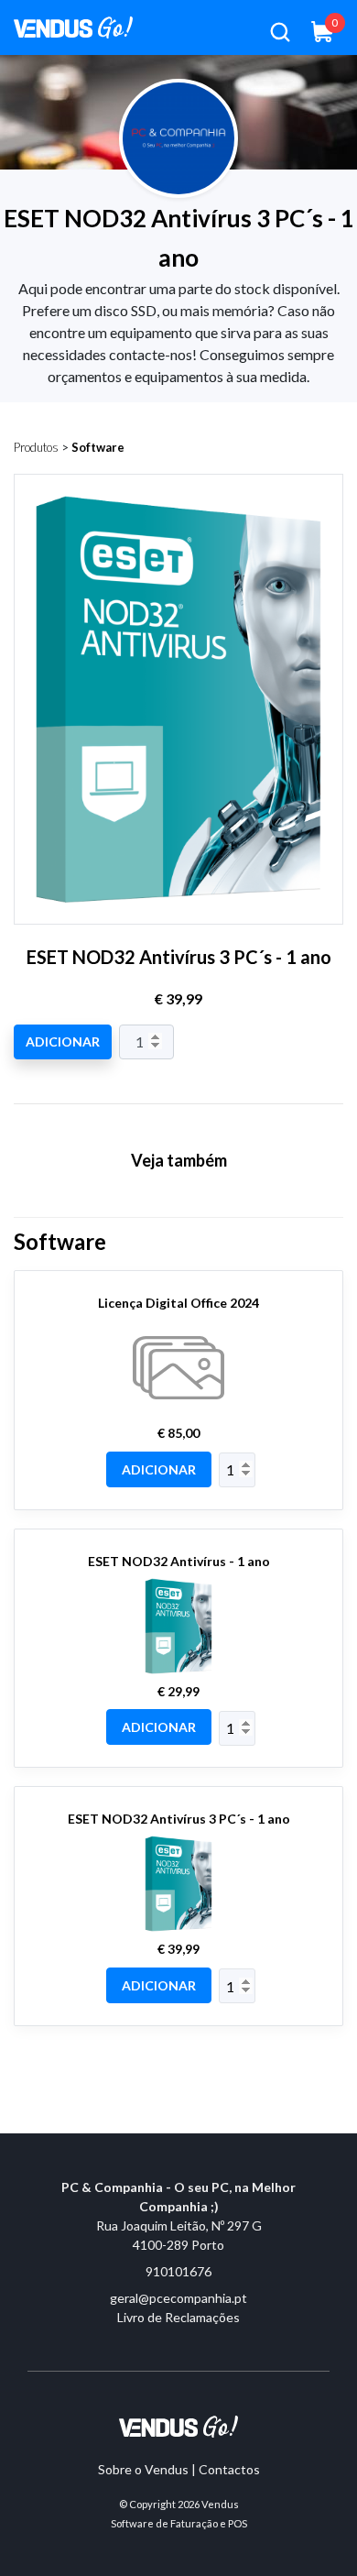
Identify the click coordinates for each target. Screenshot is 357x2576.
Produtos (36, 447)
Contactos (229, 2469)
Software (98, 447)
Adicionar (63, 1041)
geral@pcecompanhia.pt (178, 2298)
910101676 (178, 2271)
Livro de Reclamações (178, 2317)
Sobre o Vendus (143, 2469)
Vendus (220, 2504)
